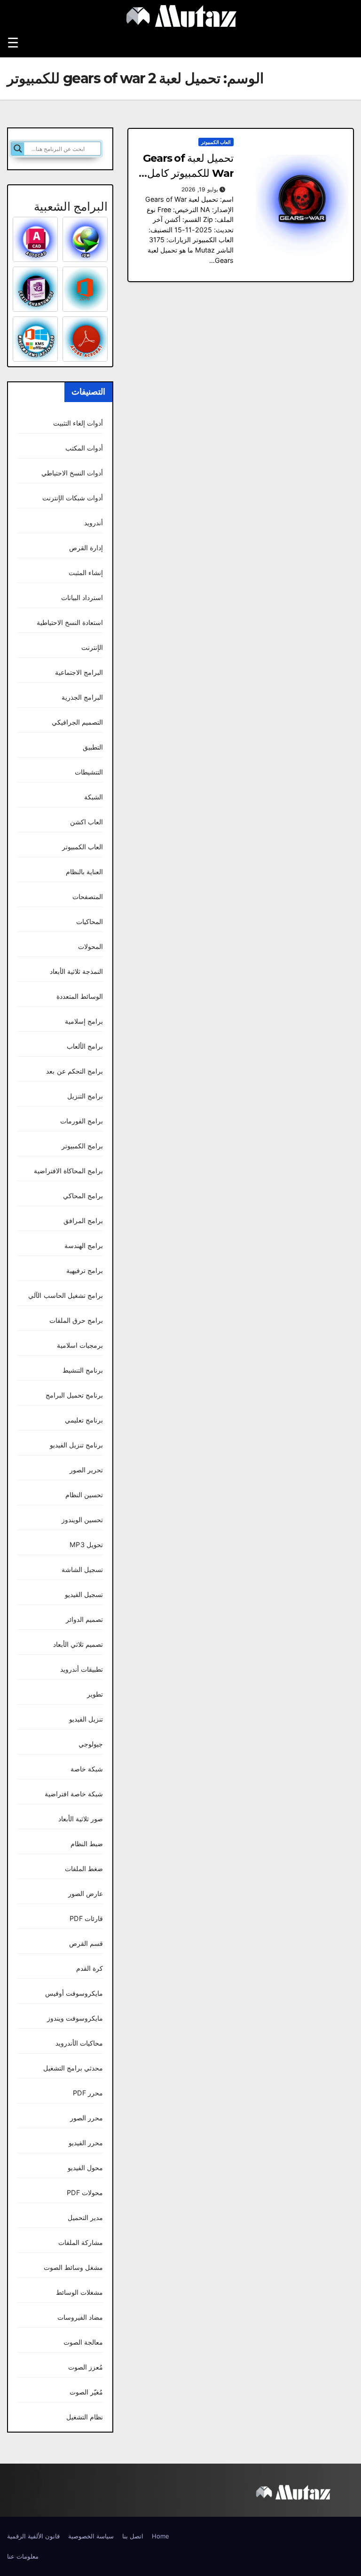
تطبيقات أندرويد (82, 1669)
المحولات (90, 946)
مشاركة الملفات (81, 2242)
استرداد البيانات (82, 597)
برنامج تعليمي (84, 1420)
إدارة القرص (86, 548)
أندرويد (94, 523)
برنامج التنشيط (83, 1370)
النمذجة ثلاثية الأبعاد (76, 971)
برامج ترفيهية (85, 1270)
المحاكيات (90, 921)
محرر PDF (88, 2093)
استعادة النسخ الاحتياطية (70, 622)
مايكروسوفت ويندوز (75, 2018)
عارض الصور (86, 1893)
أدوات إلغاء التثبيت (78, 423)
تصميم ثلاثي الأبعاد (78, 1644)
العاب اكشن (86, 822)
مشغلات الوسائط (79, 2292)
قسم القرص (86, 1943)
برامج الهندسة (84, 1245)
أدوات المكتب (84, 448)
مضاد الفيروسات (80, 2317)
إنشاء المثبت (86, 573)
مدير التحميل (85, 2217)
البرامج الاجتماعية (79, 672)
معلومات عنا (23, 2556)
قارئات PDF (86, 1918)
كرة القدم (90, 1968)
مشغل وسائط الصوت (73, 2267)
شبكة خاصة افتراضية (74, 1794)
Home (161, 2536)
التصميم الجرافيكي (77, 722)
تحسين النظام (84, 1495)
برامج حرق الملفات (76, 1320)
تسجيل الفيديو (84, 1594)
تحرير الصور (86, 1470)
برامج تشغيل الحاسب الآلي (66, 1295)
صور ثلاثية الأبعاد (81, 1819)
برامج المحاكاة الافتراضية (68, 1171)
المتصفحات (88, 897)
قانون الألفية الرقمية (33, 2536)
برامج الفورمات (82, 1121)
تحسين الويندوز (82, 1520)
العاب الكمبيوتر (216, 142)
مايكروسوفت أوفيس (74, 1993)
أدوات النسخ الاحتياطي (72, 473)
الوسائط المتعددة (80, 996)
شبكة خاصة (87, 1769)
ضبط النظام (87, 1844)
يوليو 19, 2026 (200, 189)
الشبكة (94, 797)
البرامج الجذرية (82, 697)
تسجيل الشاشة (82, 1569)
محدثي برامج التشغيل (73, 2068)
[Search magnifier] (18, 149)
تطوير (95, 1694)
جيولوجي (91, 1744)
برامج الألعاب (85, 1046)
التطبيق (93, 747)
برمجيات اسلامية (80, 1345)
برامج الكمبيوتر (82, 1146)
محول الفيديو (85, 2168)
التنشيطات (89, 772)
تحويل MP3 (86, 1545)
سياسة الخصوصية (91, 2536)
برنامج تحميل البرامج (74, 1395)
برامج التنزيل (85, 1096)
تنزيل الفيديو (86, 1719)
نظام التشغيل (85, 2417)
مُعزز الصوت (86, 2367)
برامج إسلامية (84, 1021)
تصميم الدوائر (84, 1619)
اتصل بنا (133, 2536)
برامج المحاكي (83, 1196)
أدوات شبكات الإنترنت (73, 498)
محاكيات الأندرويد (79, 2043)
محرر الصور (86, 2118)
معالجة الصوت (83, 2342)
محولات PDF (85, 2193)
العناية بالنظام (84, 872)
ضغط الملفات (84, 1869)
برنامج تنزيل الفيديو (76, 1445)
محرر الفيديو (86, 2143)
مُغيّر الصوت (86, 2392)
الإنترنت (92, 647)
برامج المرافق (83, 1221)
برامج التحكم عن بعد (75, 1071)
